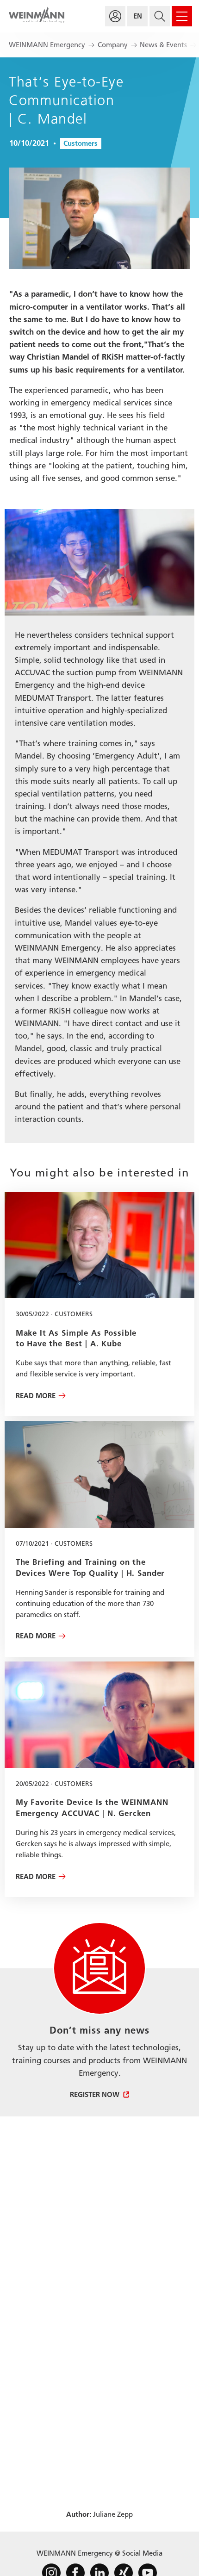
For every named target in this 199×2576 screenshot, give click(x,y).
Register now (95, 2095)
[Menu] (182, 16)
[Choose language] (137, 16)
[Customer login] (115, 16)
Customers (81, 143)
